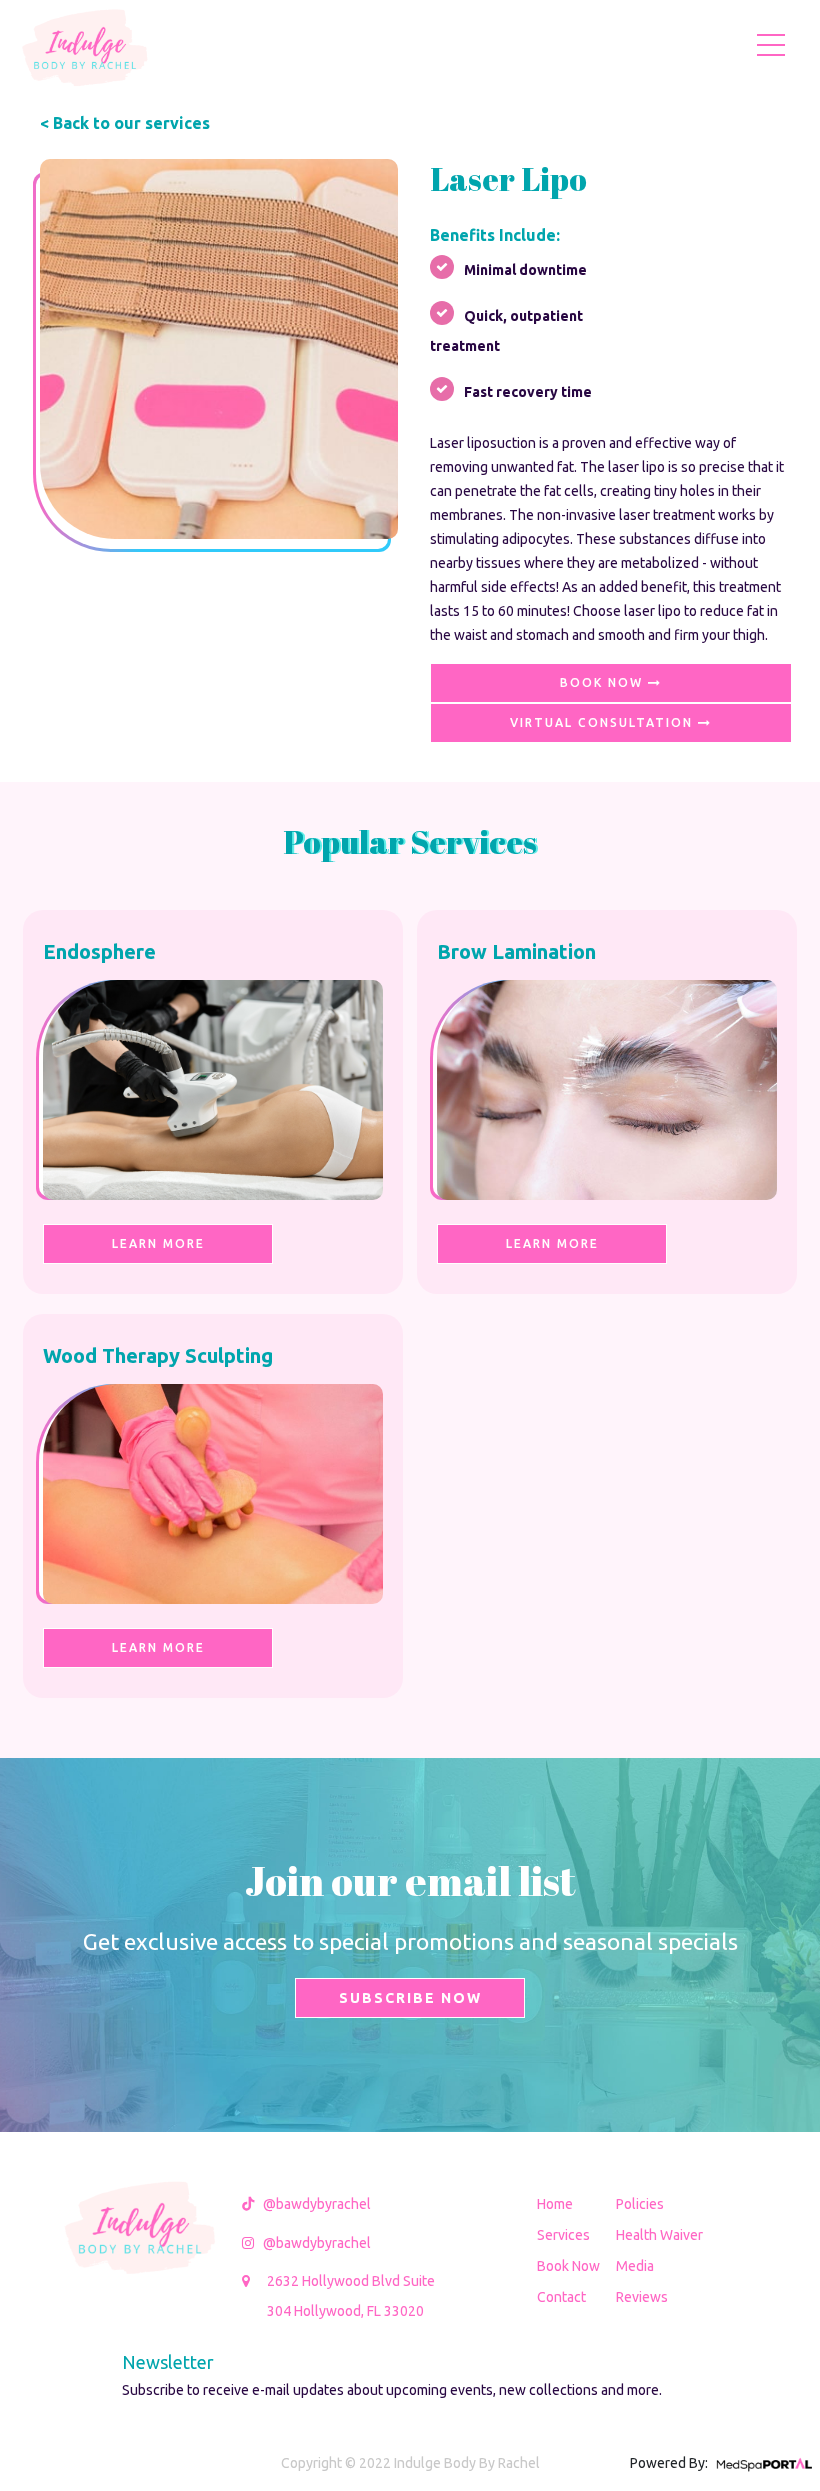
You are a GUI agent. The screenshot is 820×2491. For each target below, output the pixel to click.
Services (563, 2235)
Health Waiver (659, 2235)
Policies (640, 2204)
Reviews (642, 2297)
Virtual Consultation (604, 722)
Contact (561, 2297)
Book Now (604, 682)
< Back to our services (125, 123)
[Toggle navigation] (770, 44)
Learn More (158, 1243)
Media (635, 2266)
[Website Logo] (85, 44)
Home (555, 2204)
